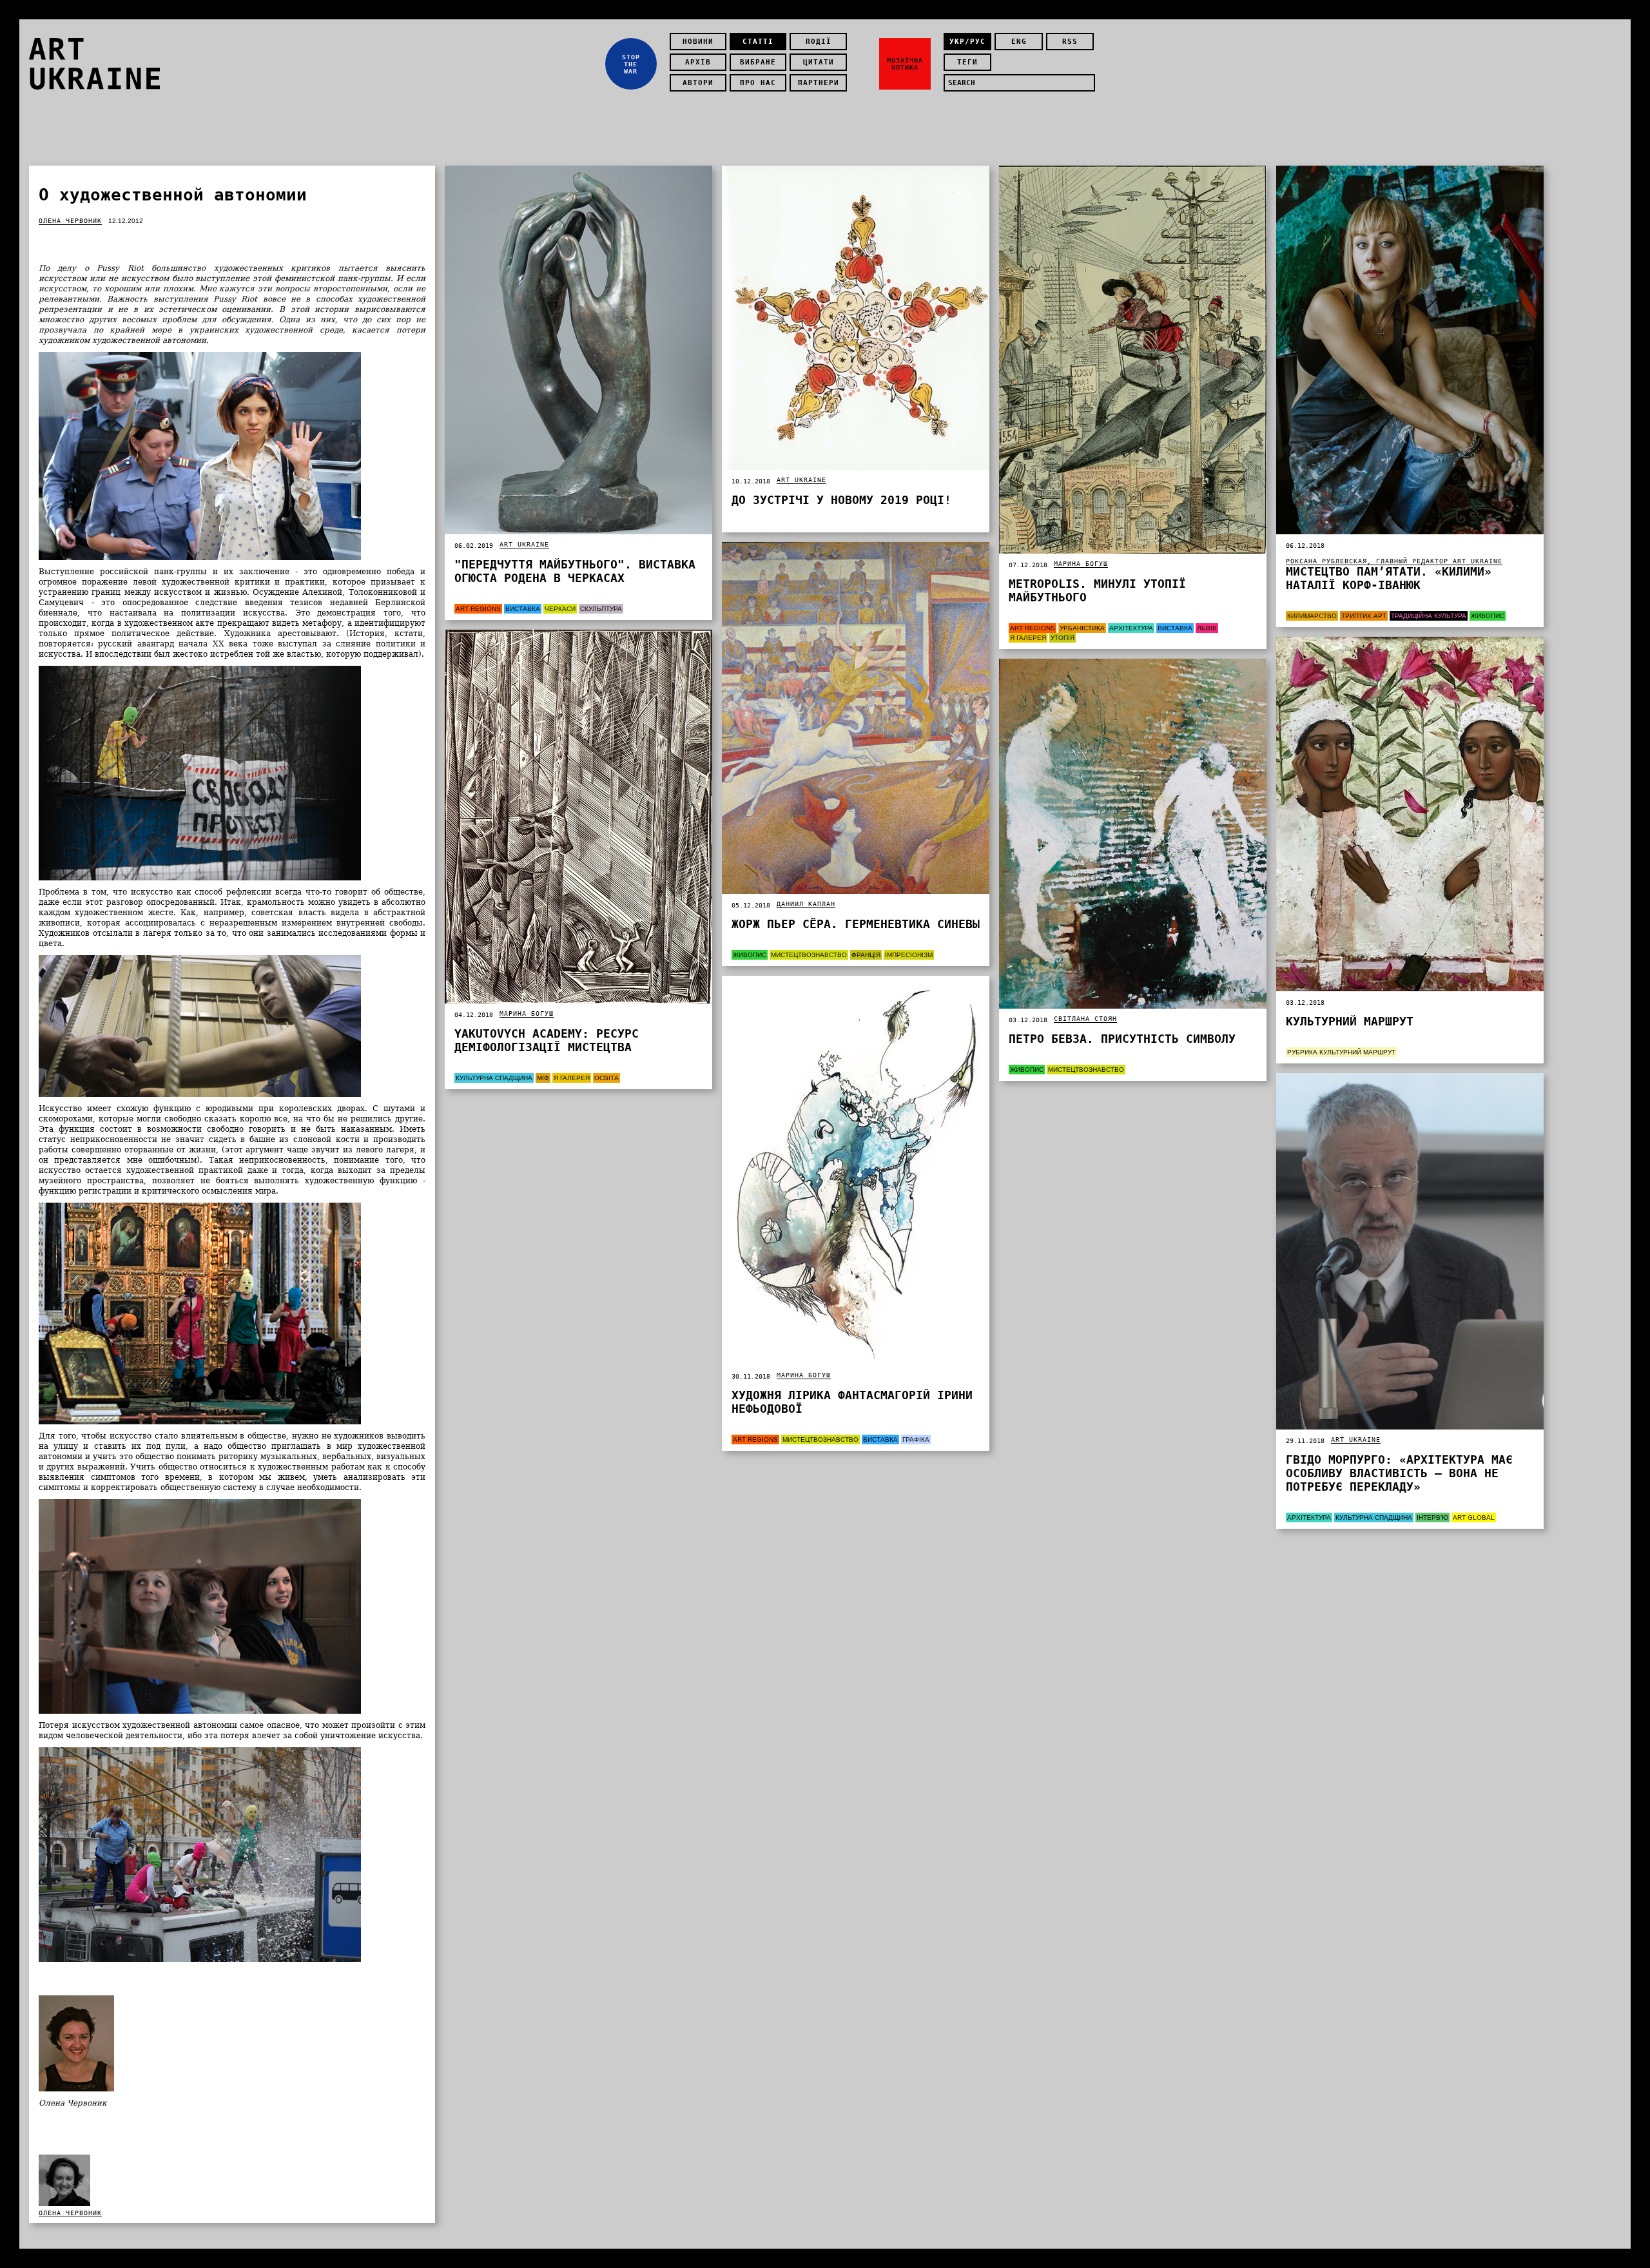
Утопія (1063, 638)
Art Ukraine (524, 544)
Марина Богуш (1081, 564)
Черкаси (560, 609)
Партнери (819, 83)
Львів (1207, 628)
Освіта (607, 1078)
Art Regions (478, 609)
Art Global (1474, 1517)
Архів (698, 62)
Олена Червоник (70, 221)
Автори (698, 83)
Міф (543, 1078)
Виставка (523, 609)
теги (967, 62)
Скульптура (601, 609)
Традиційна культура (1429, 616)
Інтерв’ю (1432, 1517)
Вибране (758, 62)
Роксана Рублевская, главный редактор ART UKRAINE (1394, 561)
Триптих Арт (1364, 616)
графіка (916, 1439)
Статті (758, 42)
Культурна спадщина (494, 1078)
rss (1070, 42)
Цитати (819, 62)
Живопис (1488, 616)
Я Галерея (1028, 638)
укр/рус (967, 42)
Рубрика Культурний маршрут (1341, 1052)
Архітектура (1131, 628)
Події (819, 42)
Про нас (758, 83)
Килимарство (1312, 616)
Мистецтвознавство (809, 955)
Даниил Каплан (806, 904)
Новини (698, 42)
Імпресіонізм (909, 955)
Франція (866, 955)
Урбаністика (1082, 628)
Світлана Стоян (1085, 1019)
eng (1019, 42)
